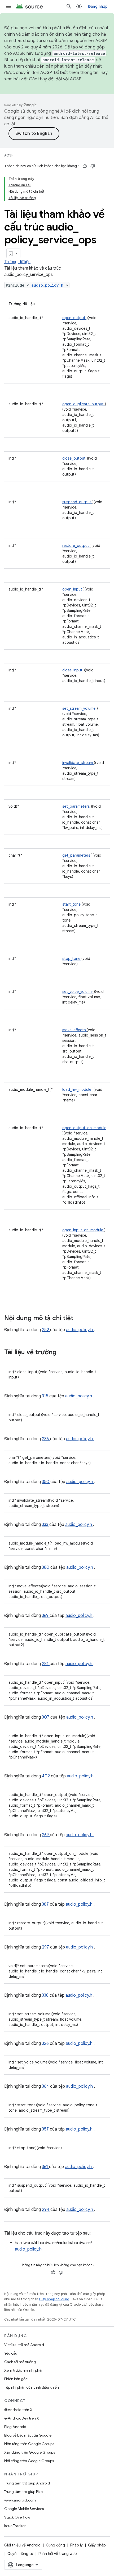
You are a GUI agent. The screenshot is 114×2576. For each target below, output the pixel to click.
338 (46, 1995)
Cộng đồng (55, 2545)
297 (46, 1947)
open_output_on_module (84, 1128)
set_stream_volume (79, 708)
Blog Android (15, 2427)
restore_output (76, 546)
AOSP (9, 155)
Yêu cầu (11, 2353)
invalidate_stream (78, 763)
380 (46, 1567)
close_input (73, 670)
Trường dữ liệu (17, 262)
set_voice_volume (78, 992)
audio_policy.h (49, 285)
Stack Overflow (17, 2517)
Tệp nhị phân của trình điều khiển (32, 2387)
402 (46, 1776)
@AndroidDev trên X (22, 2418)
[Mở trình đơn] (8, 6)
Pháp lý (76, 2545)
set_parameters (76, 806)
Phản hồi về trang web (58, 2554)
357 (46, 2129)
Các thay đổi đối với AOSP (55, 79)
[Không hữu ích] (93, 166)
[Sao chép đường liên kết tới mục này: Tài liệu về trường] (63, 1353)
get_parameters (77, 855)
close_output (74, 458)
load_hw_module (77, 1089)
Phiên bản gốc (16, 2379)
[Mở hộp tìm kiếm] (69, 6)
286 (46, 1439)
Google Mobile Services (24, 2509)
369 (46, 1616)
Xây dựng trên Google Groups (30, 2452)
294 (46, 2210)
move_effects (74, 1030)
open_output (74, 318)
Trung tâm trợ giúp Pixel (24, 2492)
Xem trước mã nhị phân (24, 2370)
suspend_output (77, 502)
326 (46, 2044)
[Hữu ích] (85, 166)
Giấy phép (97, 2545)
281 (46, 1664)
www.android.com (20, 2500)
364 (46, 2086)
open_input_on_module (83, 1230)
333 (46, 1525)
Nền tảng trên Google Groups (29, 2444)
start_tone (72, 904)
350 (46, 1482)
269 (46, 1835)
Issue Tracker (15, 2526)
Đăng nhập (98, 6)
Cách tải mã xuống (20, 2362)
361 (45, 2167)
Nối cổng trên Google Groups (29, 2461)
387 (46, 1904)
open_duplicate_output (84, 404)
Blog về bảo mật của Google (28, 2435)
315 (46, 1396)
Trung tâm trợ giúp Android (27, 2483)
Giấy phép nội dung (54, 2299)
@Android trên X (18, 2410)
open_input (73, 589)
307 (46, 1717)
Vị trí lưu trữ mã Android (24, 2345)
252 (46, 1330)
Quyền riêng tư (20, 2554)
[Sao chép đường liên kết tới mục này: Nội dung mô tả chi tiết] (80, 1319)
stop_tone (72, 959)
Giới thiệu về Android (22, 2545)
